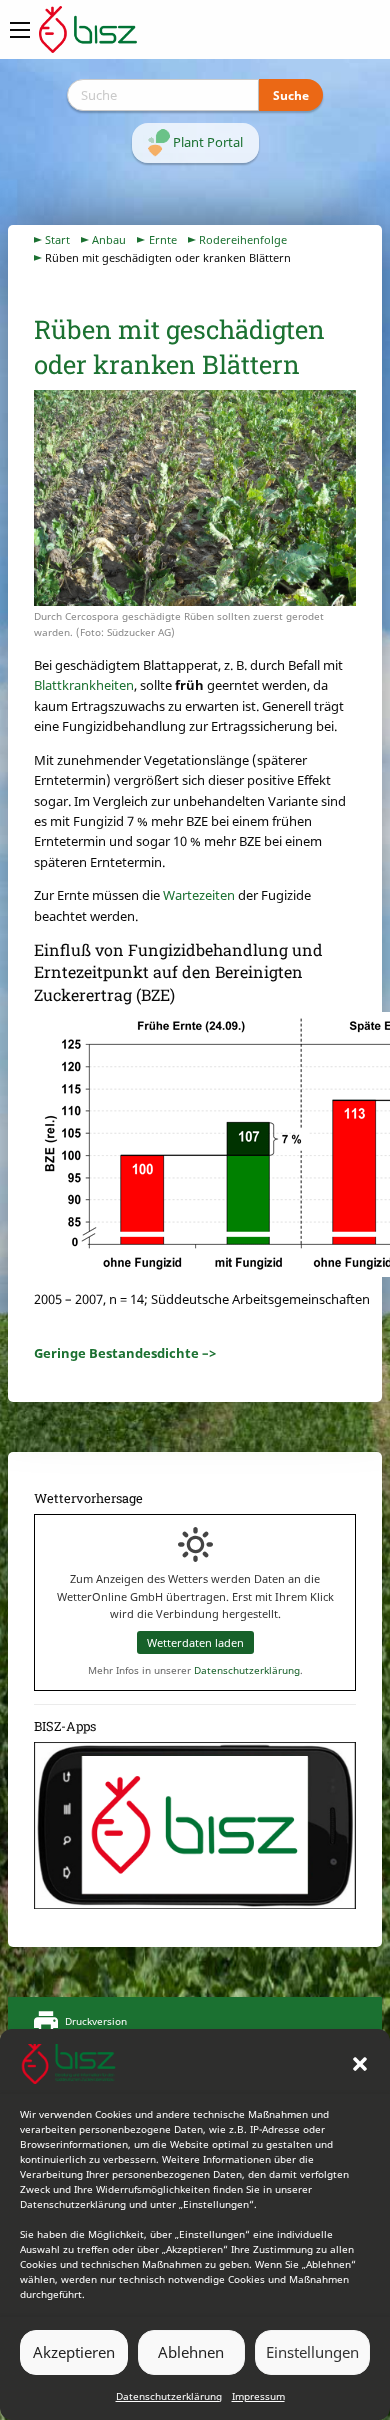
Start (57, 239)
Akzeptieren (74, 2352)
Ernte (163, 239)
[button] (360, 2064)
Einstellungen (312, 2352)
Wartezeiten (199, 895)
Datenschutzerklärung (169, 2396)
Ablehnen (191, 2352)
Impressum (258, 2396)
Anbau (109, 239)
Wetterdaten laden (195, 1642)
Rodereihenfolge (243, 239)
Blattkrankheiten (84, 685)
